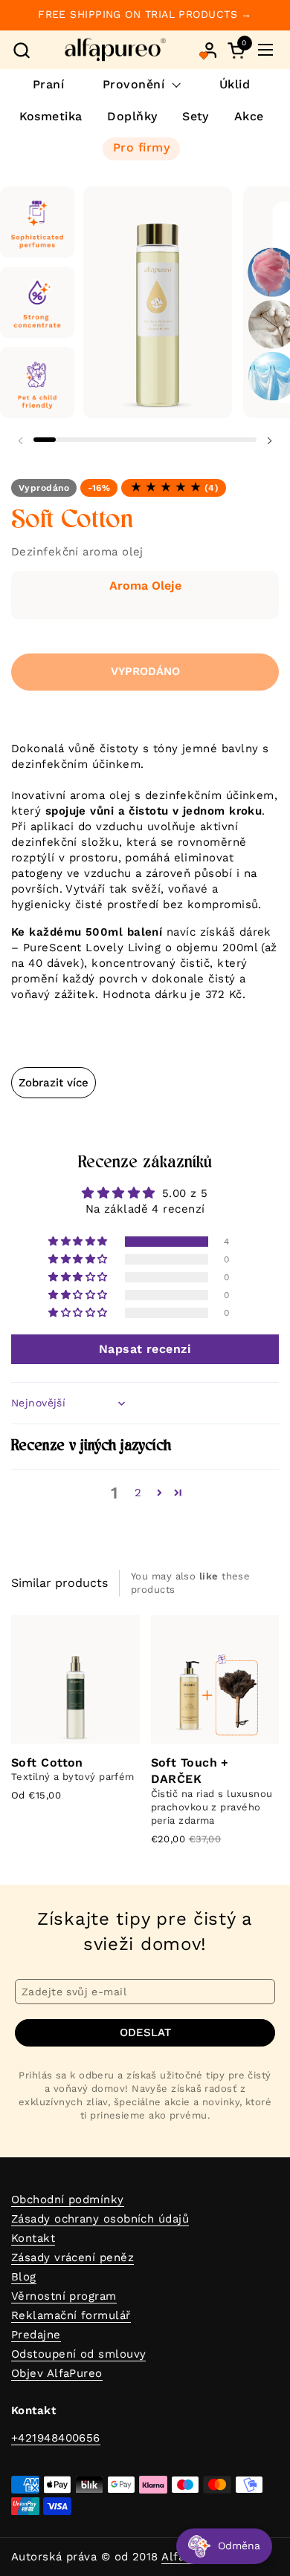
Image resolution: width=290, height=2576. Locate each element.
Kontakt (33, 2238)
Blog (24, 2277)
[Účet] (209, 50)
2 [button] (138, 1493)
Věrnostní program (64, 2296)
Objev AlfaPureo (57, 2373)
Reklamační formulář (71, 2315)
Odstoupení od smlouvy (78, 2354)
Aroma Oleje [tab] (145, 586)
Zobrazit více (54, 1083)
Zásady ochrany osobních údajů (100, 2219)
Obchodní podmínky (68, 2200)
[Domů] (115, 50)
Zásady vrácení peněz (72, 2257)
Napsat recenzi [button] (145, 1349)
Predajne (36, 2335)
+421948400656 (56, 2438)
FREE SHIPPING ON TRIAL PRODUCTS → (145, 14)
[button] (21, 50)
